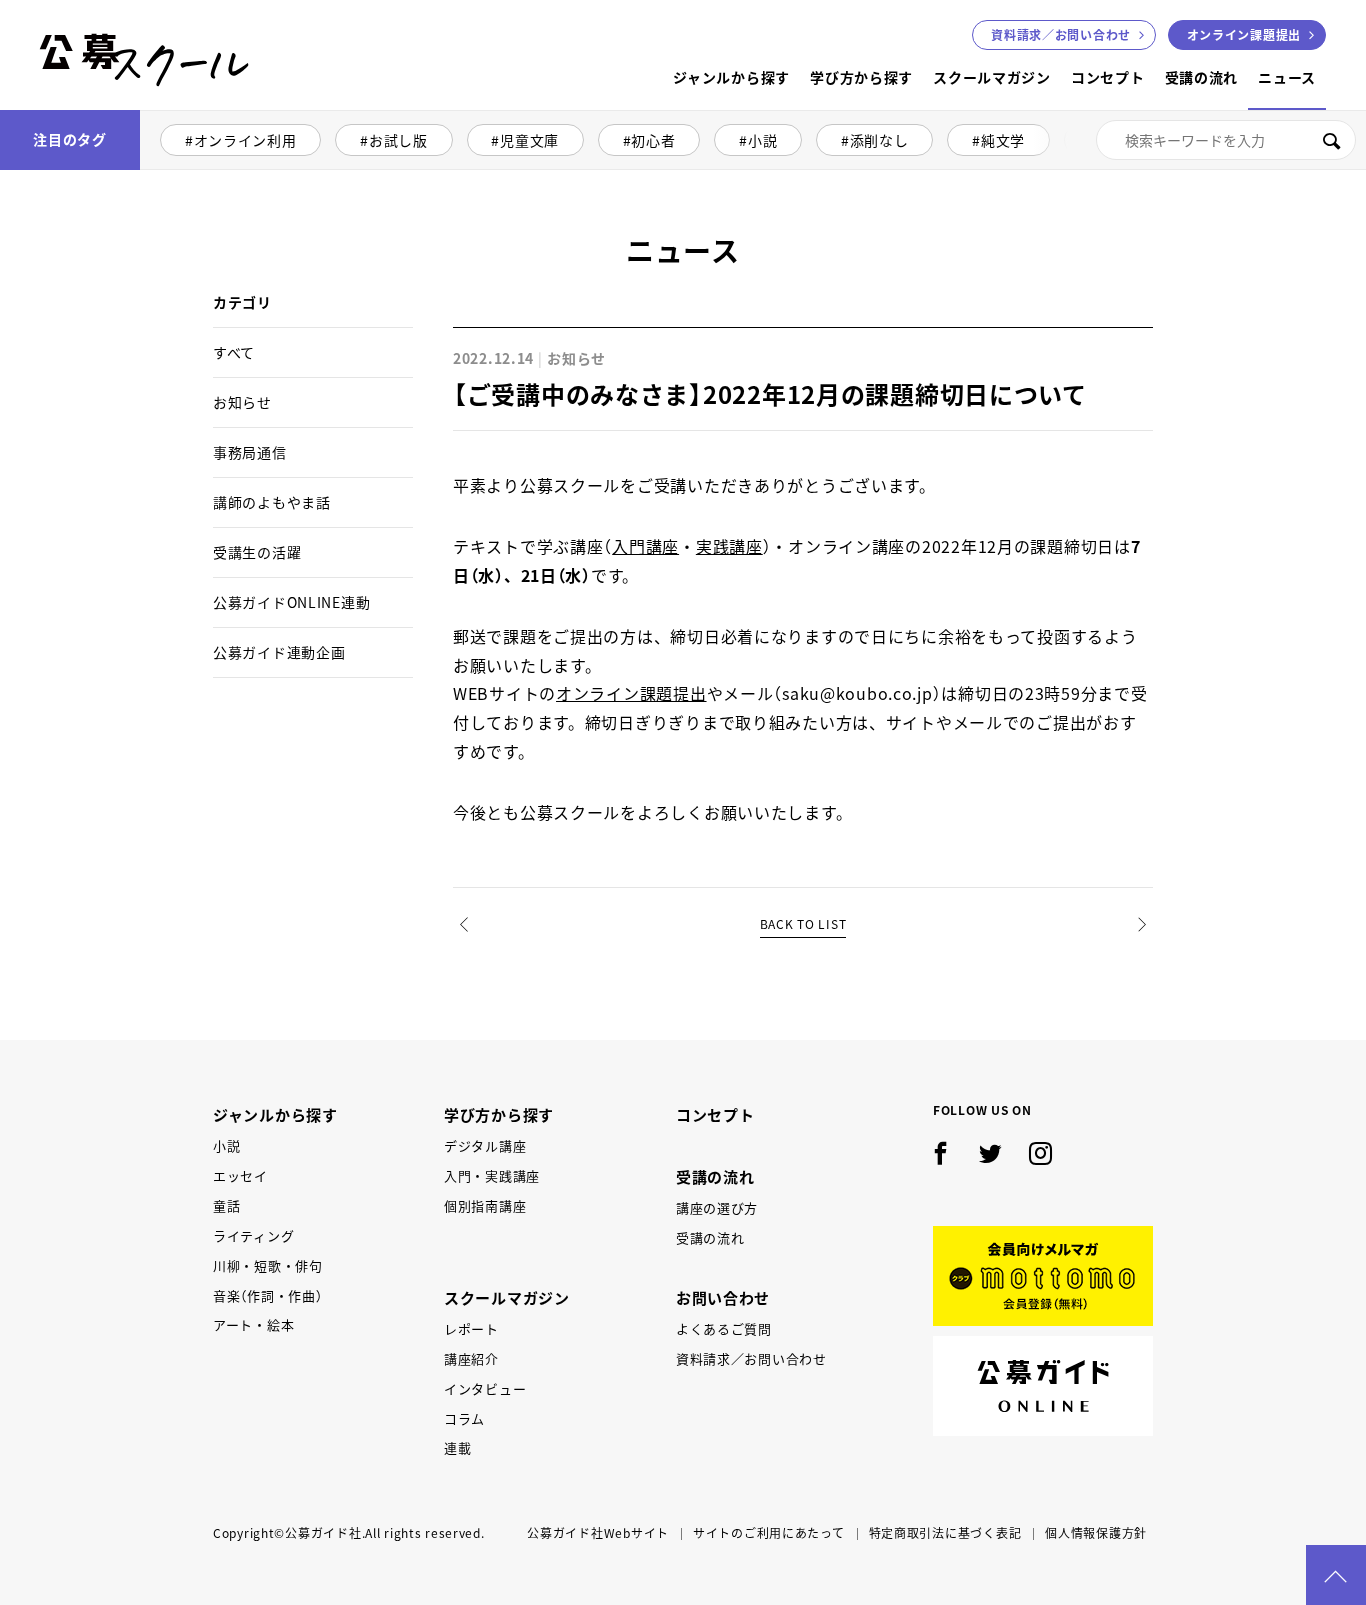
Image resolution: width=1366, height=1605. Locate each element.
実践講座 (729, 546)
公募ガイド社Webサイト (598, 1533)
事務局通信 (250, 452)
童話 (226, 1205)
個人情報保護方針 (1096, 1533)
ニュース (1287, 77)
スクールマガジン (992, 77)
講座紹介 (471, 1358)
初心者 (653, 140)
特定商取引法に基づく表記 (945, 1533)
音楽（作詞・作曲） (267, 1295)
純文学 (1003, 140)
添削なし (879, 140)
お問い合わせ (1061, 35)
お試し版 (398, 140)
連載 (457, 1447)
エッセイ (240, 1175)
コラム (464, 1418)
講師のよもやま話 (272, 502)
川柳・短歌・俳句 (268, 1265)
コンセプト (1108, 77)
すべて (234, 352)
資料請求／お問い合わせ (751, 1358)
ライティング (253, 1235)
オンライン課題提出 (1244, 35)
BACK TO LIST (803, 924)
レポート (471, 1328)
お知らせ (242, 402)
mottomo (1043, 1276)
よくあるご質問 (724, 1328)
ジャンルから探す (731, 77)
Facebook (941, 1154)
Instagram (1041, 1154)
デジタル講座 (485, 1145)
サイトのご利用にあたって (769, 1533)
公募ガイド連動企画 (279, 652)
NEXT (1141, 958)
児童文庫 (529, 140)
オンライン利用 (245, 140)
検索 (1331, 140)
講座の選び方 (717, 1207)
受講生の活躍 (257, 552)
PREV (465, 958)
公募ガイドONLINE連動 (291, 602)
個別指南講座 (485, 1205)
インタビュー (485, 1388)
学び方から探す (861, 77)
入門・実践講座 (492, 1175)
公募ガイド (1043, 1386)
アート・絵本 (253, 1324)
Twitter (991, 1154)
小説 (762, 140)
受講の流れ (1202, 77)
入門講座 (645, 546)
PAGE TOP (1336, 1575)
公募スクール (56, 107)
